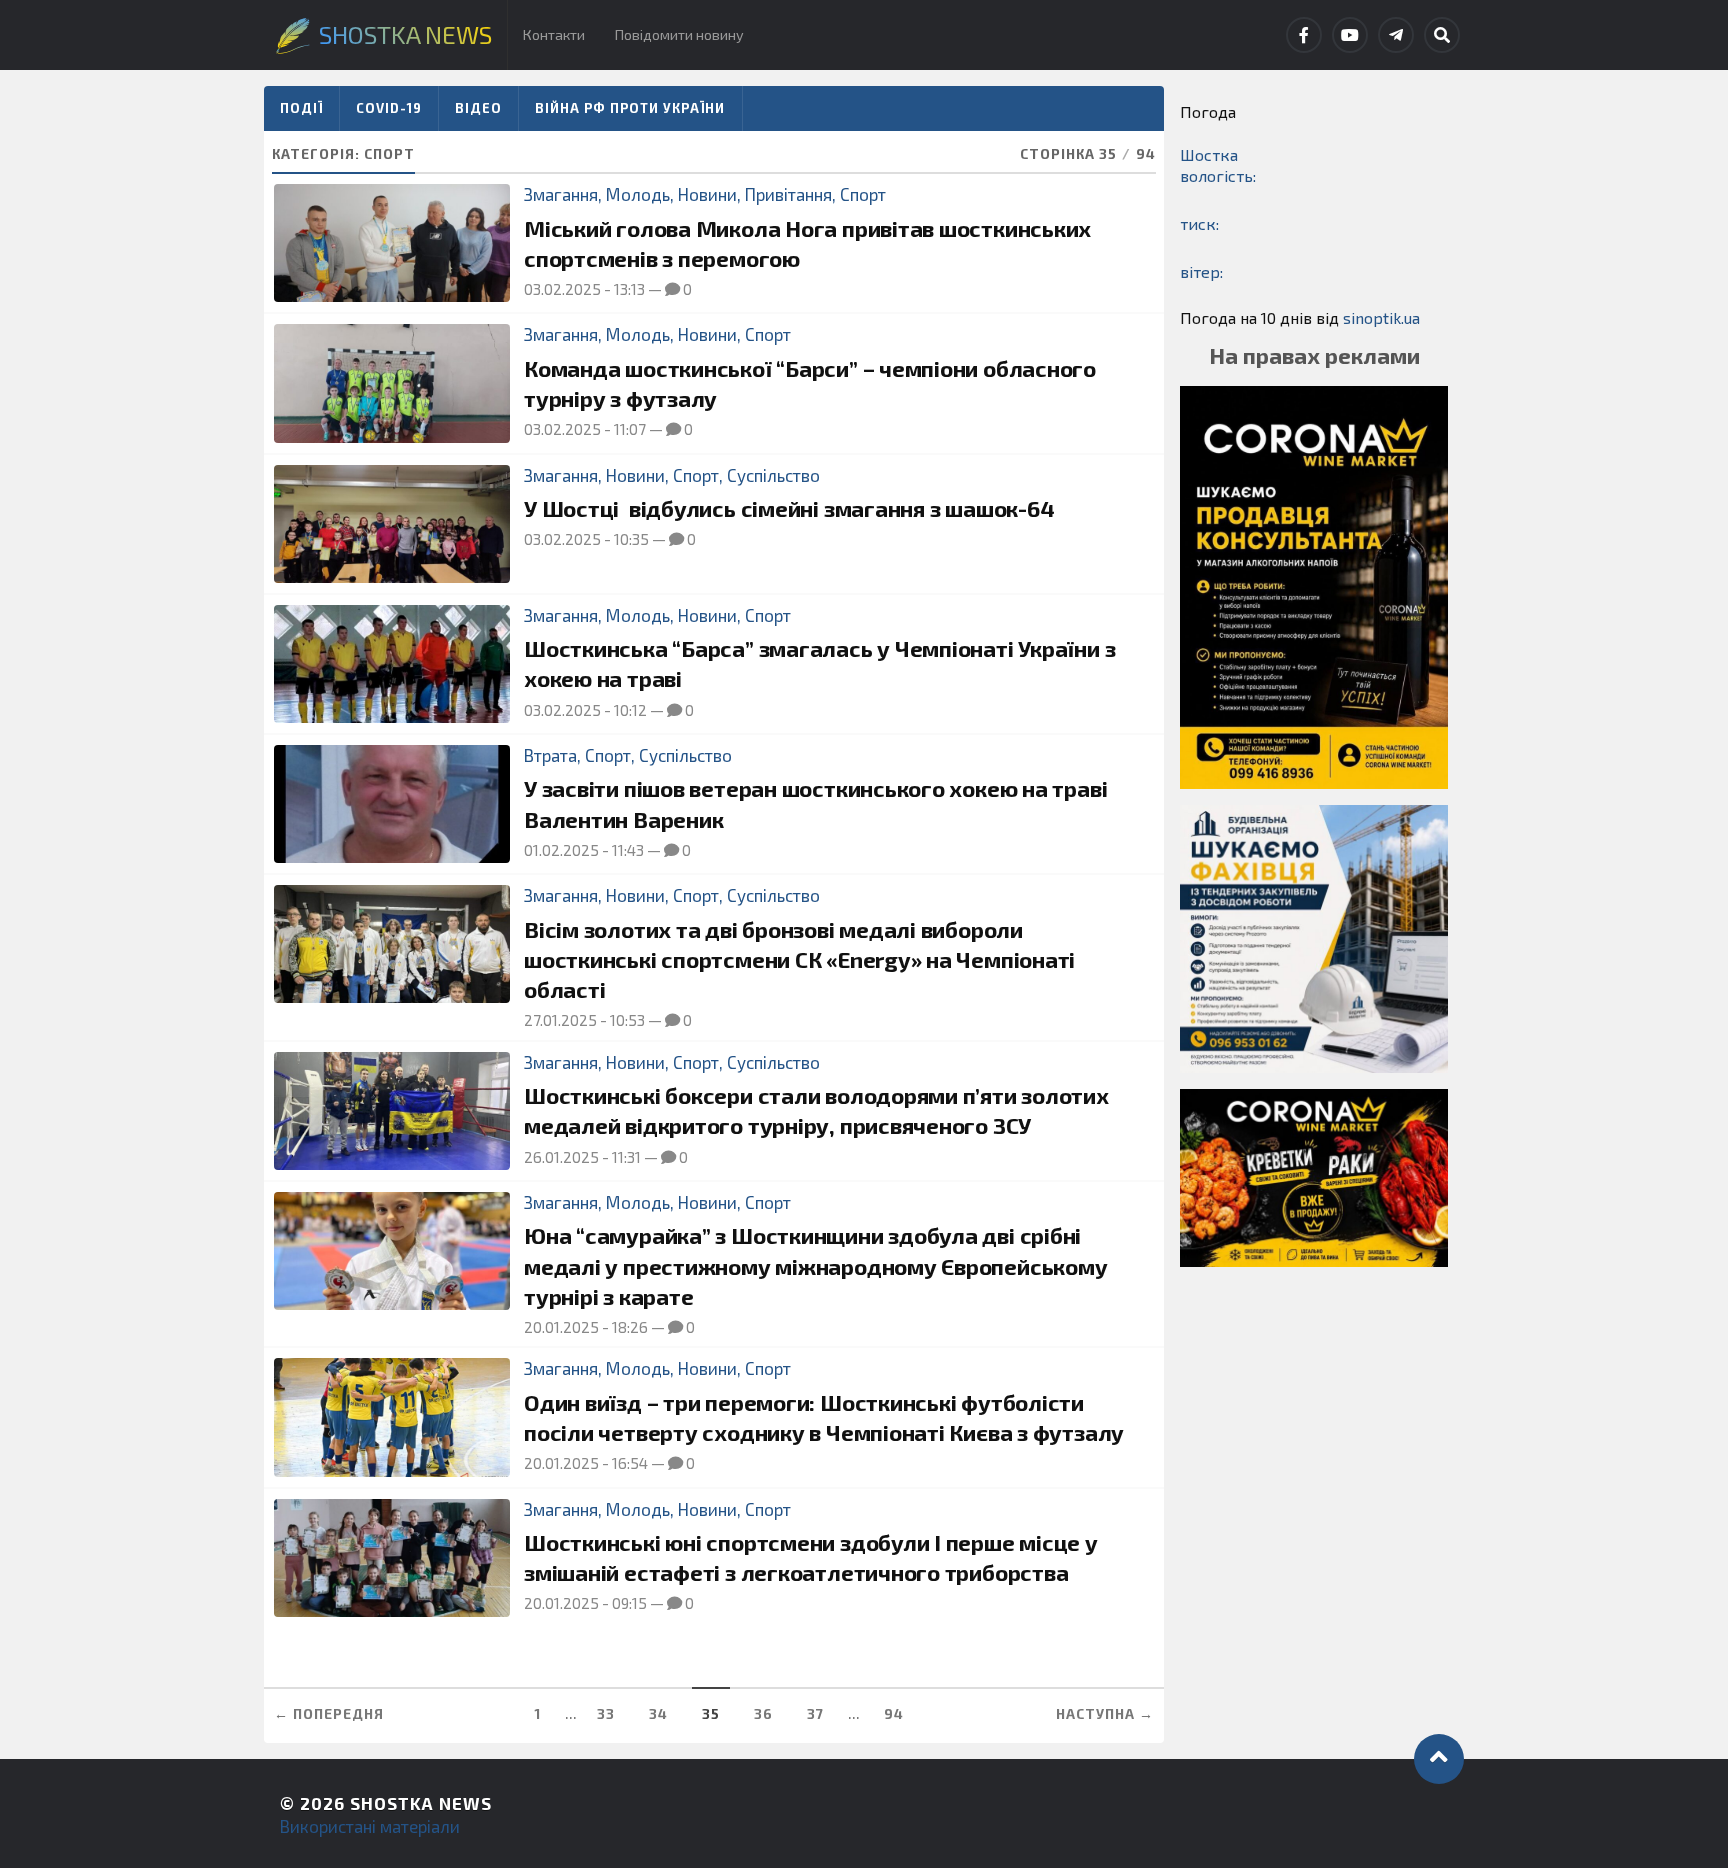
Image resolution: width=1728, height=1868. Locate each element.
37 (815, 1713)
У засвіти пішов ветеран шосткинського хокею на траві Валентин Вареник (815, 803)
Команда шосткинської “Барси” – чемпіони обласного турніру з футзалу (810, 383)
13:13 (629, 289)
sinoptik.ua (1381, 317)
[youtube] (1350, 35)
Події (301, 108)
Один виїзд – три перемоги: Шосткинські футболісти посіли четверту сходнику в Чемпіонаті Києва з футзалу (824, 1417)
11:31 (626, 1157)
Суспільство (773, 475)
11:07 (630, 429)
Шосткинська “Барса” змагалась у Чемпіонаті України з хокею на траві (819, 663)
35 (711, 1713)
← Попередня (329, 1713)
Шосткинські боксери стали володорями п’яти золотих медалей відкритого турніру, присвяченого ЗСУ (816, 1110)
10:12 (630, 710)
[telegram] (1396, 35)
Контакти (554, 34)
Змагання (561, 194)
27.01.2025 (560, 1020)
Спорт (863, 194)
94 (894, 1713)
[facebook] (1304, 35)
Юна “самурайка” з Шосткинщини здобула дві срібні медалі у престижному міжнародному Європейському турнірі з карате (815, 1265)
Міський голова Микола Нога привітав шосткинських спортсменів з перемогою (807, 243)
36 (763, 1713)
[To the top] (1439, 1759)
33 (606, 1713)
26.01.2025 (561, 1157)
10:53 (627, 1020)
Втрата (550, 755)
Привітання (788, 194)
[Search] (1442, 35)
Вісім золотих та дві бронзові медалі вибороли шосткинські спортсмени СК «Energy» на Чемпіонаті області (799, 959)
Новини (707, 194)
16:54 (630, 1463)
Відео (478, 108)
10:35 (631, 539)
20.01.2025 (561, 1327)
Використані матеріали (370, 1826)
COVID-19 (389, 108)
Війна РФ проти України (630, 108)
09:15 (629, 1603)
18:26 (630, 1327)
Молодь (638, 194)
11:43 (628, 850)
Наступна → (1105, 1713)
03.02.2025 (562, 289)
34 (658, 1713)
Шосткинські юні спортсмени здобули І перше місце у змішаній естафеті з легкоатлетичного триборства (811, 1557)
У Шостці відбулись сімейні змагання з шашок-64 (789, 508)
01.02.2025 (561, 850)
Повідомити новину (679, 34)
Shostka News (421, 1803)
